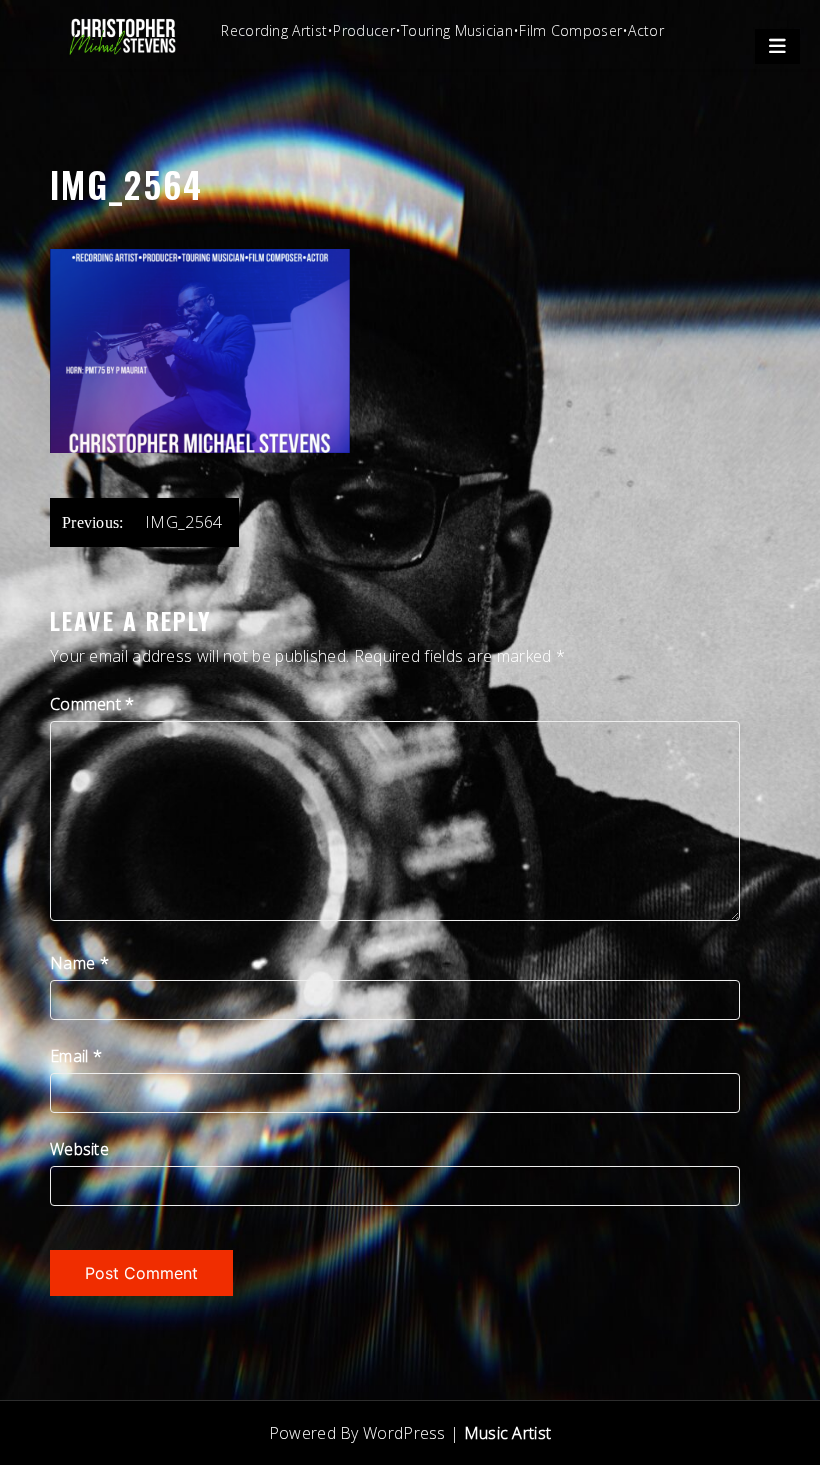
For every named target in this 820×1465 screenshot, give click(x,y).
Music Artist (508, 1433)
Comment (92, 704)
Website (79, 1149)
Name (79, 963)
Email (76, 1056)
